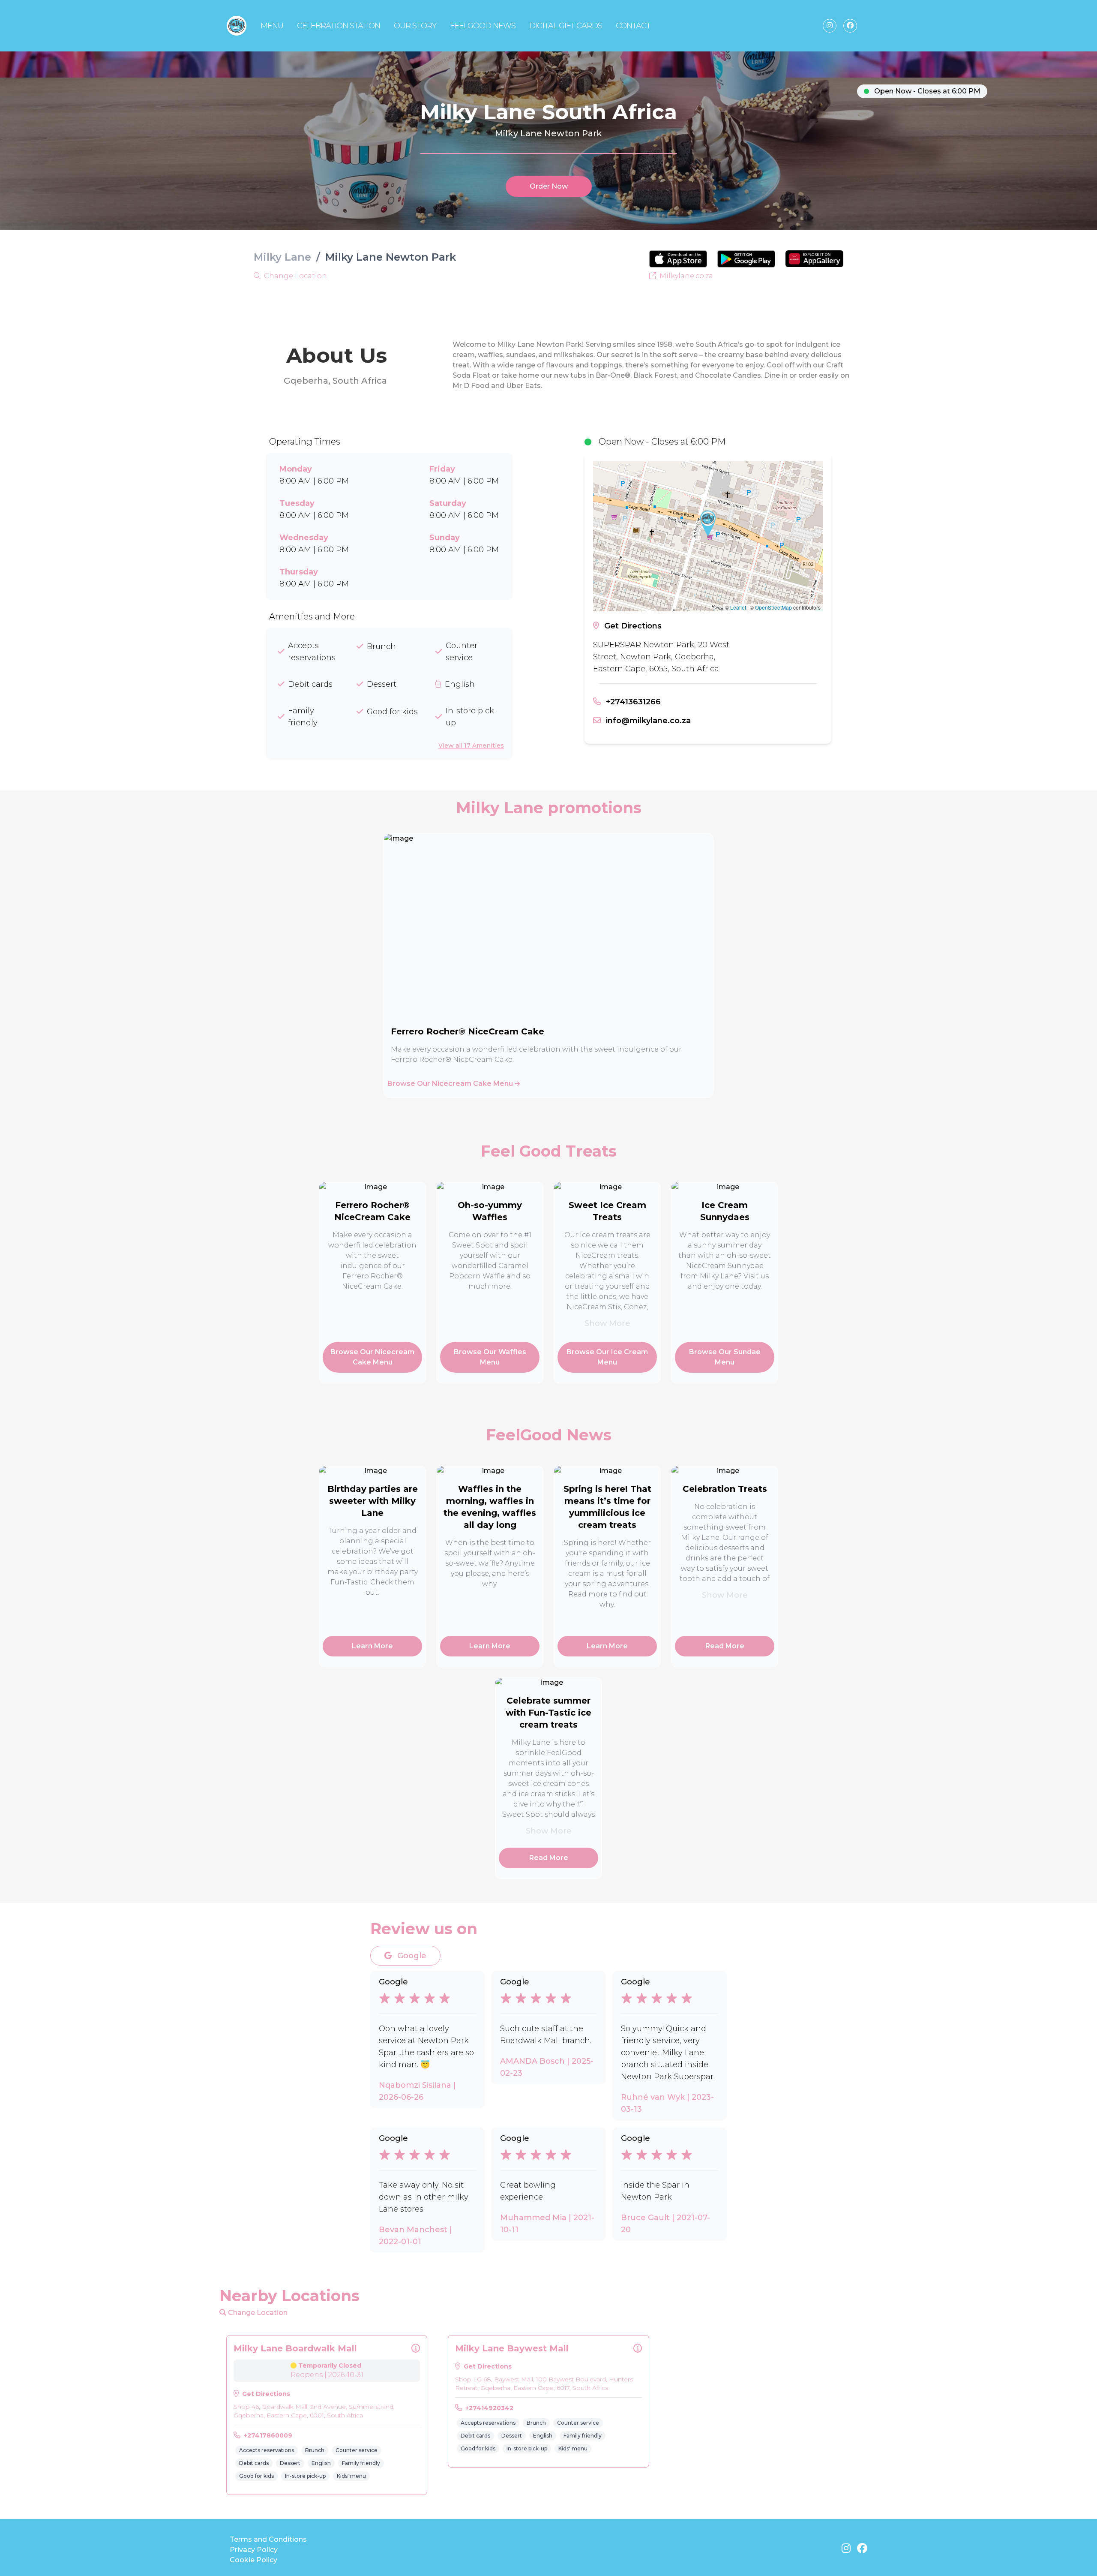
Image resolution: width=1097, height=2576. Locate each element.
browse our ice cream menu (607, 1357)
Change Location (295, 276)
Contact (633, 26)
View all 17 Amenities (471, 745)
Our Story (415, 26)
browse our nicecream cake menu (451, 1084)
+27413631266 (633, 702)
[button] (708, 523)
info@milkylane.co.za (648, 721)
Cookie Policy (253, 2560)
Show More (607, 1323)
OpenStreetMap (773, 607)
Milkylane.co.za (685, 276)
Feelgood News (483, 26)
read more (725, 1646)
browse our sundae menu (725, 1357)
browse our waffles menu (490, 1357)
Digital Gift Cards (566, 26)
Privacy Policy (254, 2550)
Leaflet (738, 607)
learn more (372, 1646)
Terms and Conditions (268, 2539)
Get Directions (633, 626)
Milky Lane (282, 257)
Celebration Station (339, 26)
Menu (272, 26)
